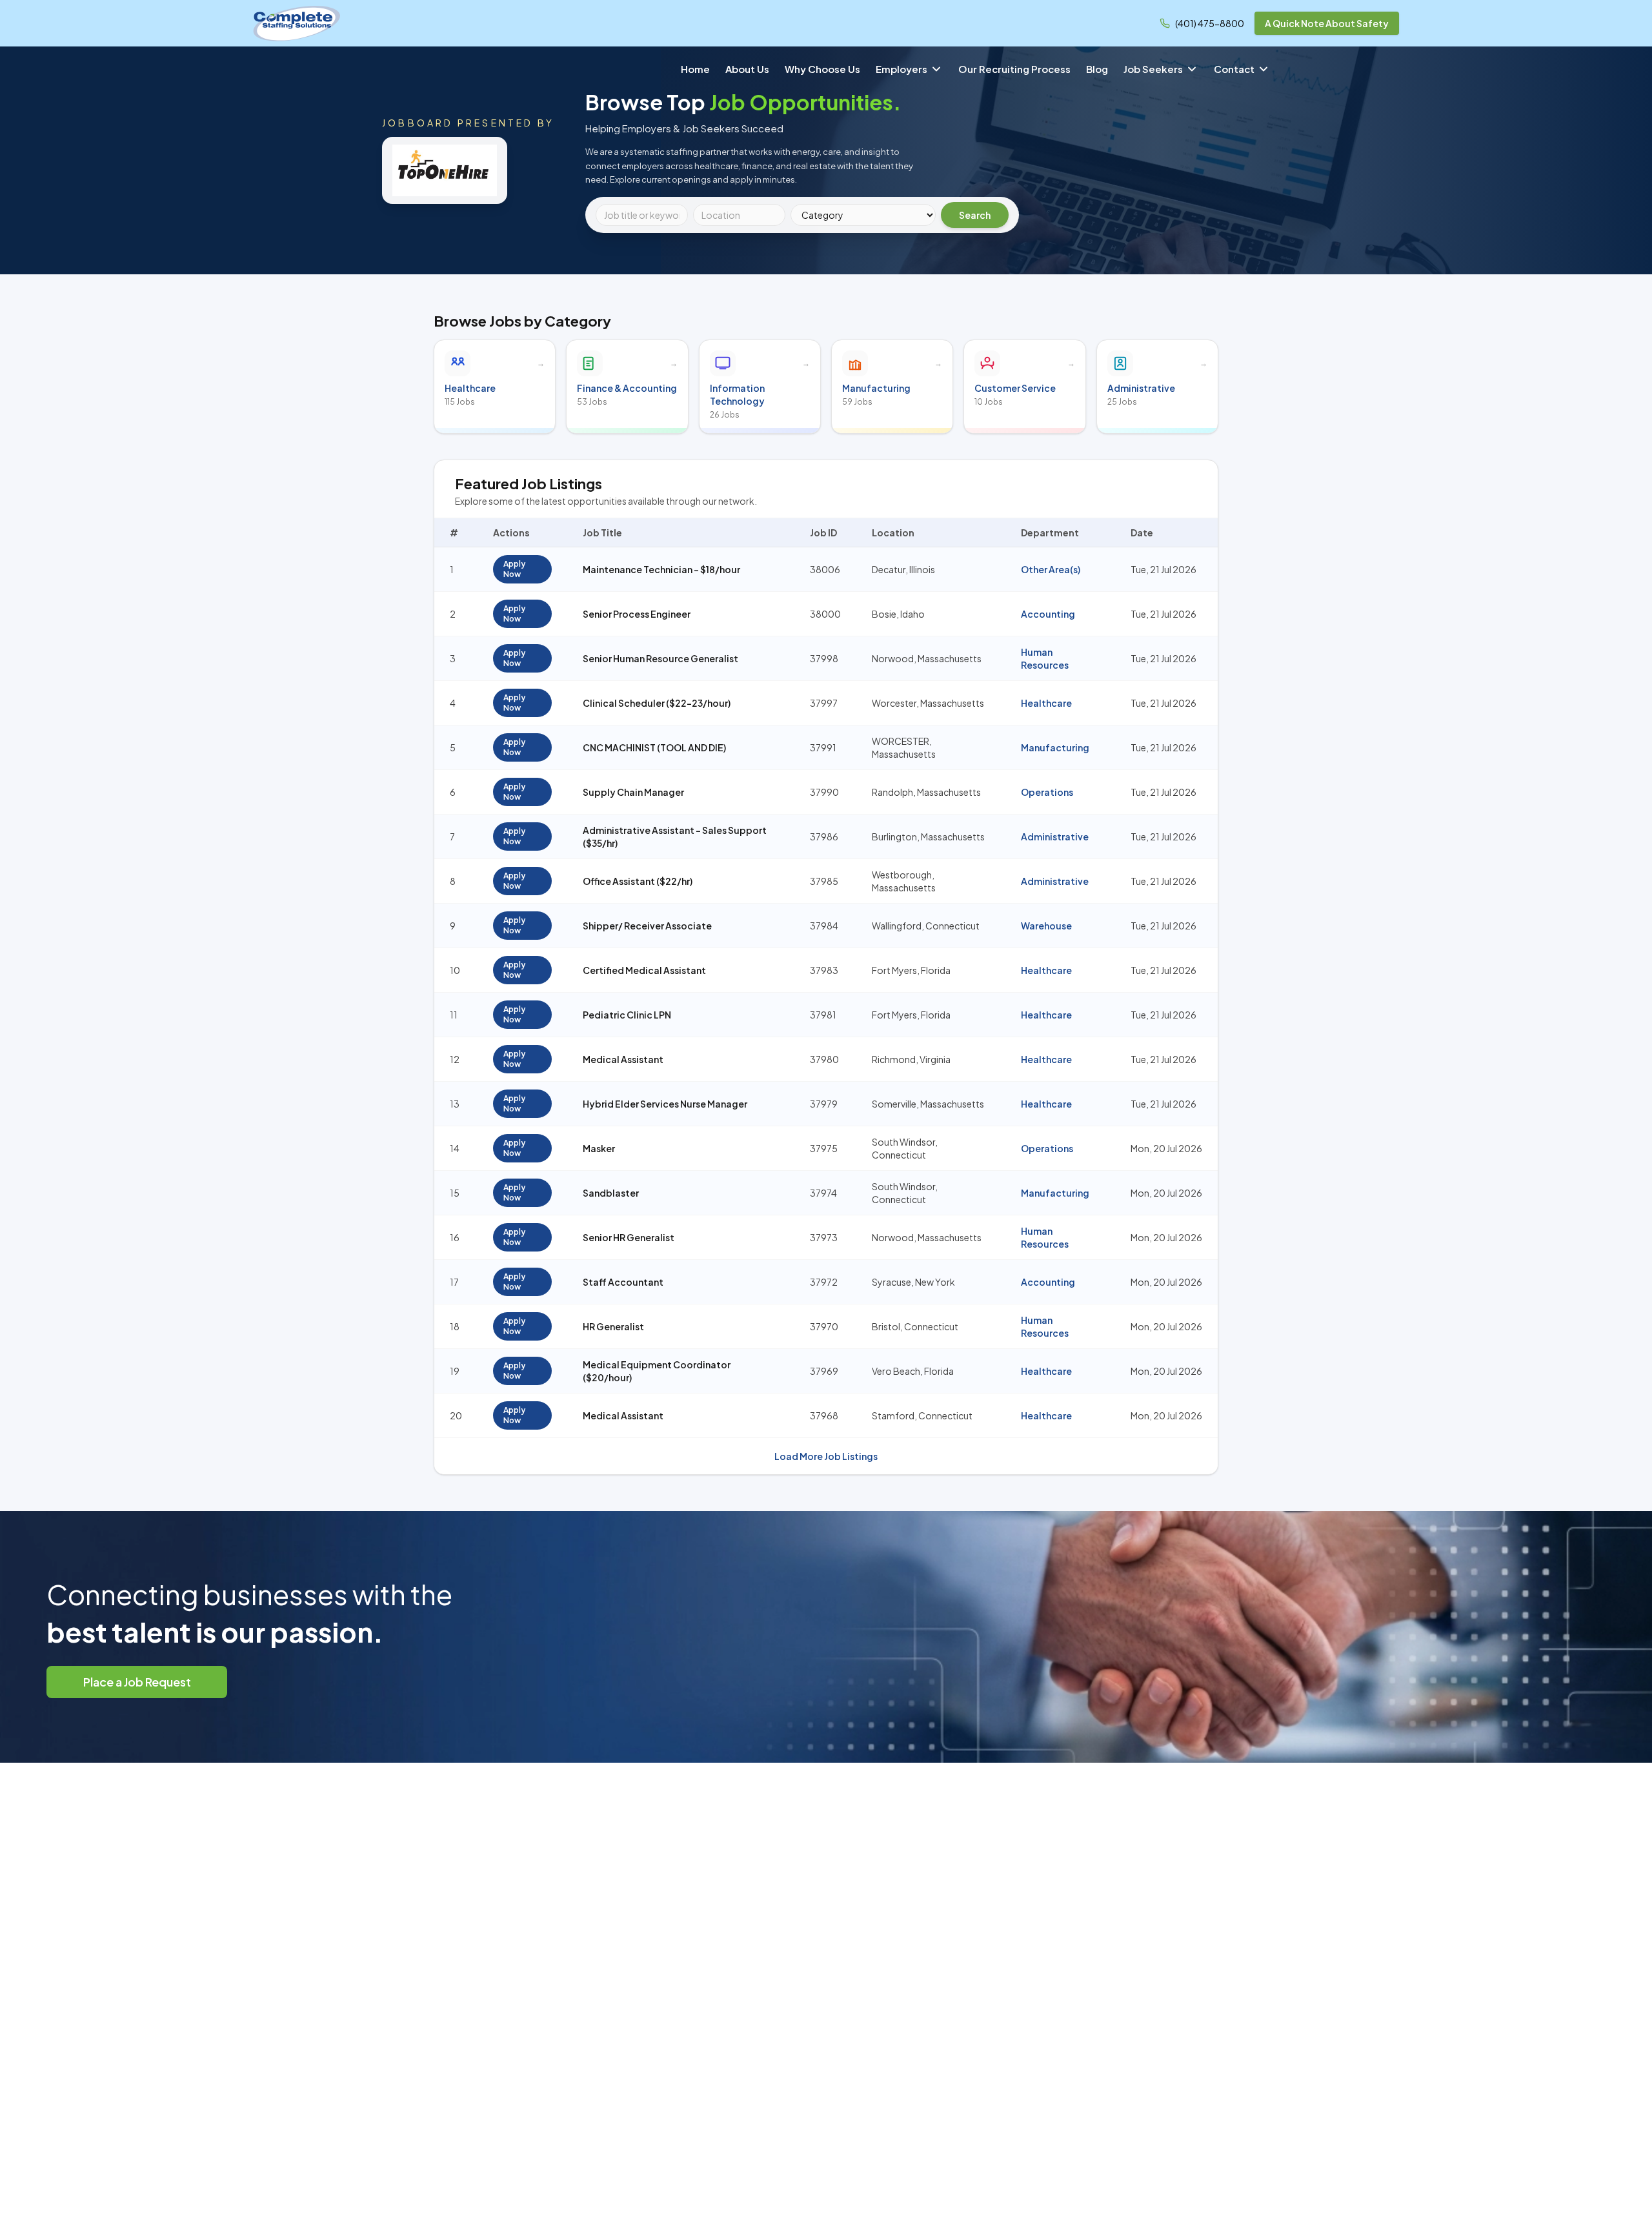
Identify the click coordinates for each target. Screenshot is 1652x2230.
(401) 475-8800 (1210, 23)
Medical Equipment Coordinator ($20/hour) (657, 1371)
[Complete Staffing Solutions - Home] (297, 23)
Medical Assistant (623, 1059)
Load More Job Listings (826, 1456)
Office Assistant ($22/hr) (638, 881)
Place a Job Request (137, 1682)
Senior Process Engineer (637, 614)
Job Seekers (1153, 69)
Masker (599, 1148)
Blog (1097, 69)
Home (695, 69)
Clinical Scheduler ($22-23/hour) (657, 703)
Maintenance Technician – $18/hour (661, 569)
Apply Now (514, 569)
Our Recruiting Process (1014, 69)
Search (975, 215)
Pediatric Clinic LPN (627, 1015)
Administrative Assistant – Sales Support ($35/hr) (675, 836)
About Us (747, 69)
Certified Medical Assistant (644, 970)
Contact (1234, 69)
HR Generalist (613, 1326)
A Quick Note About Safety (1327, 23)
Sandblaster (611, 1193)
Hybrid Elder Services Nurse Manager (665, 1104)
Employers (902, 69)
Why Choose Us (822, 69)
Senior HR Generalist (629, 1237)
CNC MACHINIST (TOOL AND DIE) (654, 747)
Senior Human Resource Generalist (660, 658)
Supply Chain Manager (633, 792)
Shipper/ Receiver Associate (647, 926)
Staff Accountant (623, 1282)
